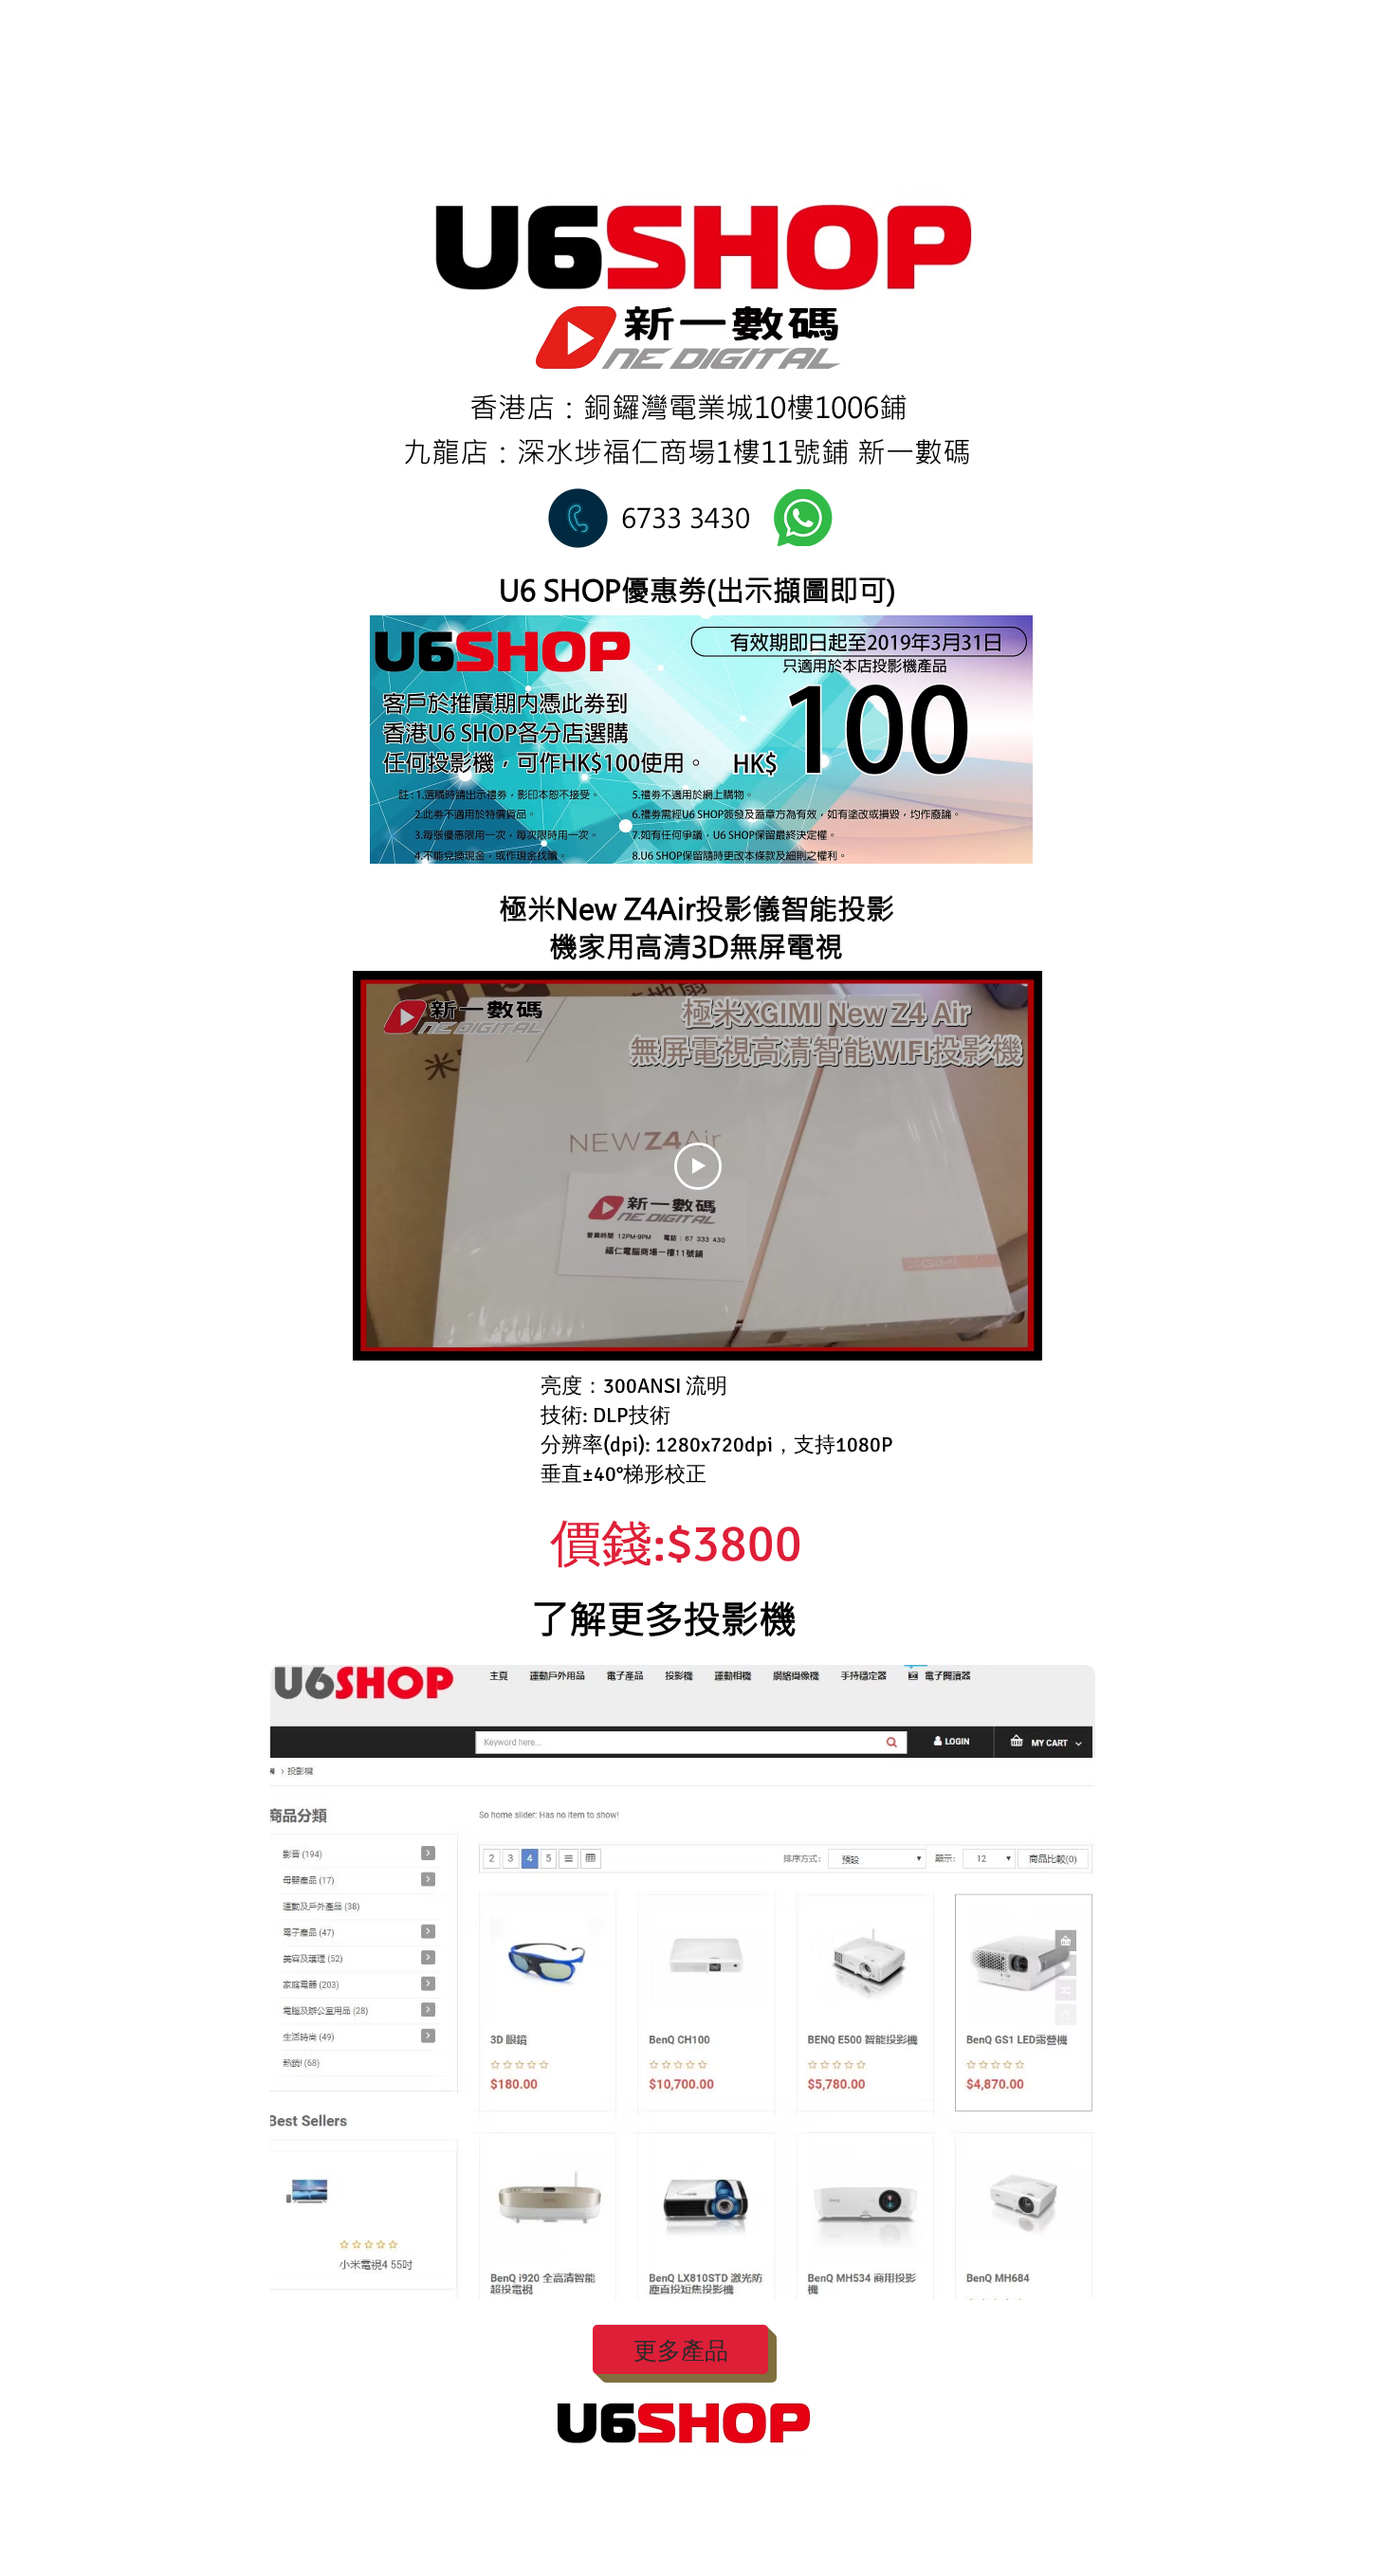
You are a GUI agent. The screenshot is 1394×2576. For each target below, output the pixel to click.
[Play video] (698, 1166)
